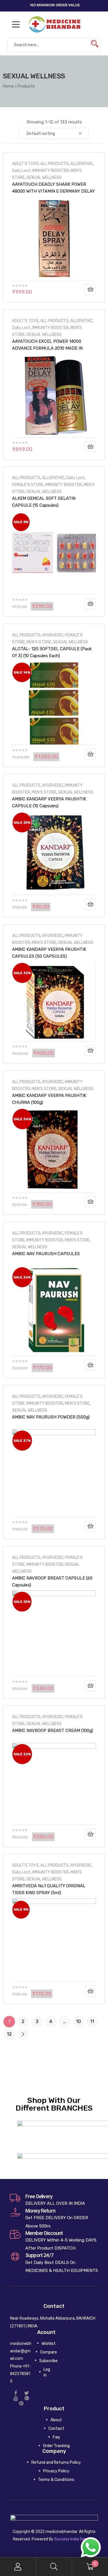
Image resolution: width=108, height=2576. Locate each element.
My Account (18, 2567)
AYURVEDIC (53, 635)
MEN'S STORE (39, 642)
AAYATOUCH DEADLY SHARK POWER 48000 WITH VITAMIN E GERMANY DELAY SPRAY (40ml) (53, 188)
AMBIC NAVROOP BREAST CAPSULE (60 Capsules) (52, 1582)
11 (92, 2021)
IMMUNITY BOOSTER (51, 171)
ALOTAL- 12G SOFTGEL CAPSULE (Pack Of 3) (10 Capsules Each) (52, 652)
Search (54, 2567)
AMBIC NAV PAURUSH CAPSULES (46, 1254)
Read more (90, 1202)
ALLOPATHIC (82, 164)
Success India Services (75, 2539)
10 (78, 2021)
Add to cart (90, 289)
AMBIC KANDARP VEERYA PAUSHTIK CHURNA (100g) (49, 1099)
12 (9, 2034)
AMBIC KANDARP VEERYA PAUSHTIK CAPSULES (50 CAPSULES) (49, 953)
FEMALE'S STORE (28, 485)
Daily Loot (21, 171)
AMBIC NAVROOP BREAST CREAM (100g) (53, 1731)
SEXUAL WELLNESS (44, 177)
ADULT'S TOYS (25, 164)
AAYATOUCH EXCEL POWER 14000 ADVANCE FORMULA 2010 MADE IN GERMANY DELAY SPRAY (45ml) (47, 345)
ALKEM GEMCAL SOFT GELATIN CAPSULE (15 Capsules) (44, 502)
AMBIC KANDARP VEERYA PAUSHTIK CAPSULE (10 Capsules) (49, 802)
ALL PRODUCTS (54, 164)
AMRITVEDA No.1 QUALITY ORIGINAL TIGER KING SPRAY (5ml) (49, 1889)
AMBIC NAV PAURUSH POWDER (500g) (51, 1417)
